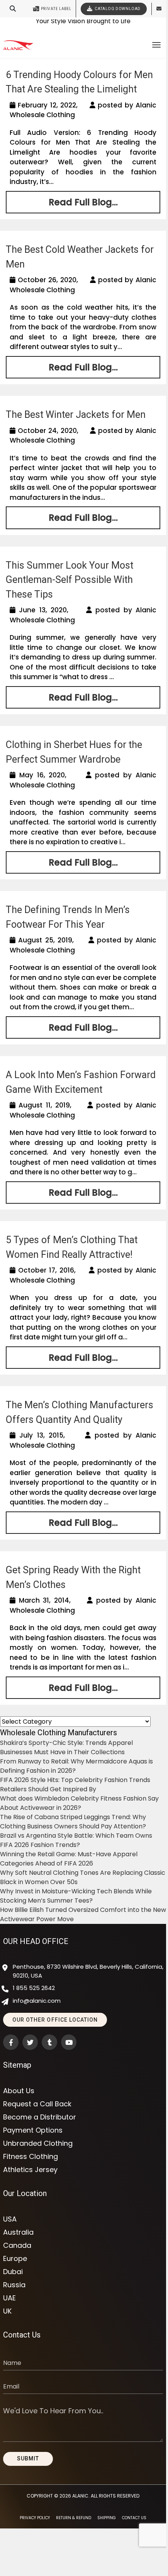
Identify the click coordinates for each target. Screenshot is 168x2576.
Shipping (107, 2518)
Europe (15, 2259)
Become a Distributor (40, 2117)
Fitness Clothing (31, 2157)
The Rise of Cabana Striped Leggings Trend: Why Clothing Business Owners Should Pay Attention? (73, 1822)
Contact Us (134, 2518)
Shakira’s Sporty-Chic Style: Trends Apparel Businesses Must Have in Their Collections (66, 1747)
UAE (9, 2298)
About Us (19, 2091)
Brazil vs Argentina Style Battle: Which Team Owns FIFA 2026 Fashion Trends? (76, 1840)
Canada (17, 2245)
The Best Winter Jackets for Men (76, 415)
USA (10, 2219)
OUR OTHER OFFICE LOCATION (55, 2020)
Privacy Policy (35, 2518)
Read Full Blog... (83, 202)
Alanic (80, 2496)
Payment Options (33, 2130)
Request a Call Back (37, 2104)
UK (7, 2311)
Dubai (13, 2272)
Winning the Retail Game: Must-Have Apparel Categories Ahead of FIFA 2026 (69, 1859)
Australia (18, 2232)
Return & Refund (74, 2518)
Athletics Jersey (30, 2170)
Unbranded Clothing (38, 2143)
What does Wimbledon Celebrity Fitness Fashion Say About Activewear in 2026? (79, 1803)
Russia (14, 2285)
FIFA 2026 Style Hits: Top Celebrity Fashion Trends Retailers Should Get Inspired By (75, 1785)
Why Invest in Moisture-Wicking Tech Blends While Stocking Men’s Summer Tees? (76, 1896)
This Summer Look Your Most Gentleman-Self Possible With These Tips (70, 580)
